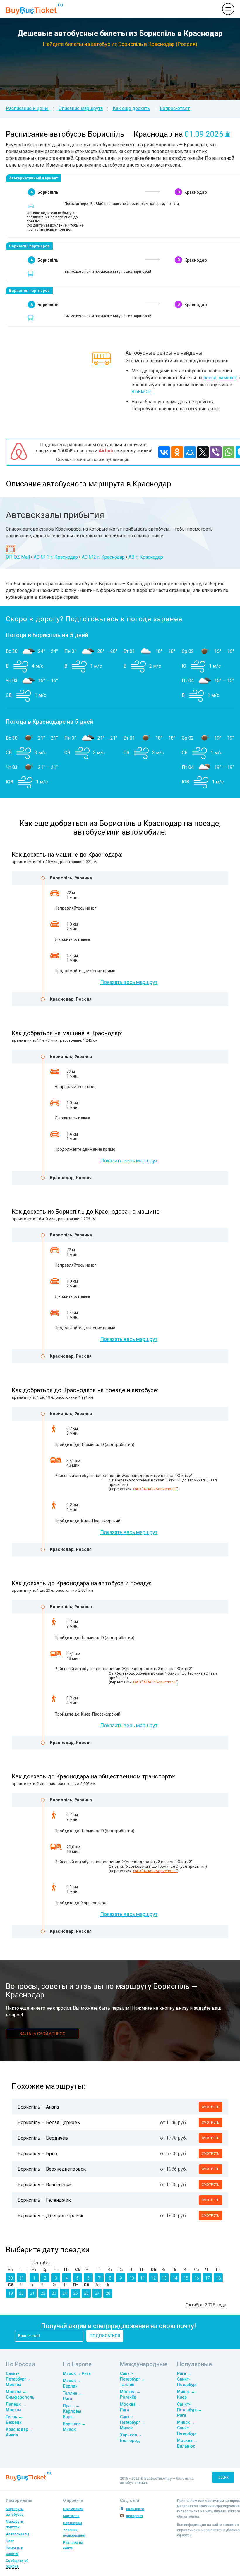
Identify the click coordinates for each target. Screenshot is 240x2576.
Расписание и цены (27, 108)
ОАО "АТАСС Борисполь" (155, 1489)
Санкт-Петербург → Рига (190, 2410)
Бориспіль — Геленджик (44, 2200)
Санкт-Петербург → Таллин (133, 2379)
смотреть (211, 2107)
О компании (73, 2509)
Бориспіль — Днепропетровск (50, 2216)
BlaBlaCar (141, 392)
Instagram (134, 2516)
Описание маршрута (81, 108)
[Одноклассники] (177, 452)
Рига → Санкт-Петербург (187, 2379)
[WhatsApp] (229, 452)
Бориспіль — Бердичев (43, 2138)
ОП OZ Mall (18, 557)
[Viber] (216, 452)
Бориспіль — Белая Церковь (49, 2123)
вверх (223, 2478)
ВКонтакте (135, 2509)
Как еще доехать (131, 108)
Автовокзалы (17, 2534)
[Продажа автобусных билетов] (34, 9)
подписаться (105, 2336)
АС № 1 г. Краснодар (56, 557)
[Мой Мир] (190, 452)
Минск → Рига (77, 2373)
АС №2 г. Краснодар (103, 557)
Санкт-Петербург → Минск (133, 2422)
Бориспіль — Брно (37, 2154)
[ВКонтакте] (164, 452)
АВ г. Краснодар (146, 557)
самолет (228, 378)
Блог (10, 2541)
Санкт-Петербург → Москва (18, 2379)
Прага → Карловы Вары (72, 2411)
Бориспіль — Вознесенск (45, 2185)
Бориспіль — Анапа (38, 2107)
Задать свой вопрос (42, 2034)
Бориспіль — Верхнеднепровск (52, 2169)
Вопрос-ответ (175, 108)
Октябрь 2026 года (206, 2305)
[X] (203, 452)
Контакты (71, 2516)
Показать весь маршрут (129, 982)
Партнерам (72, 2523)
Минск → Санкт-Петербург (187, 2428)
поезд (210, 378)
